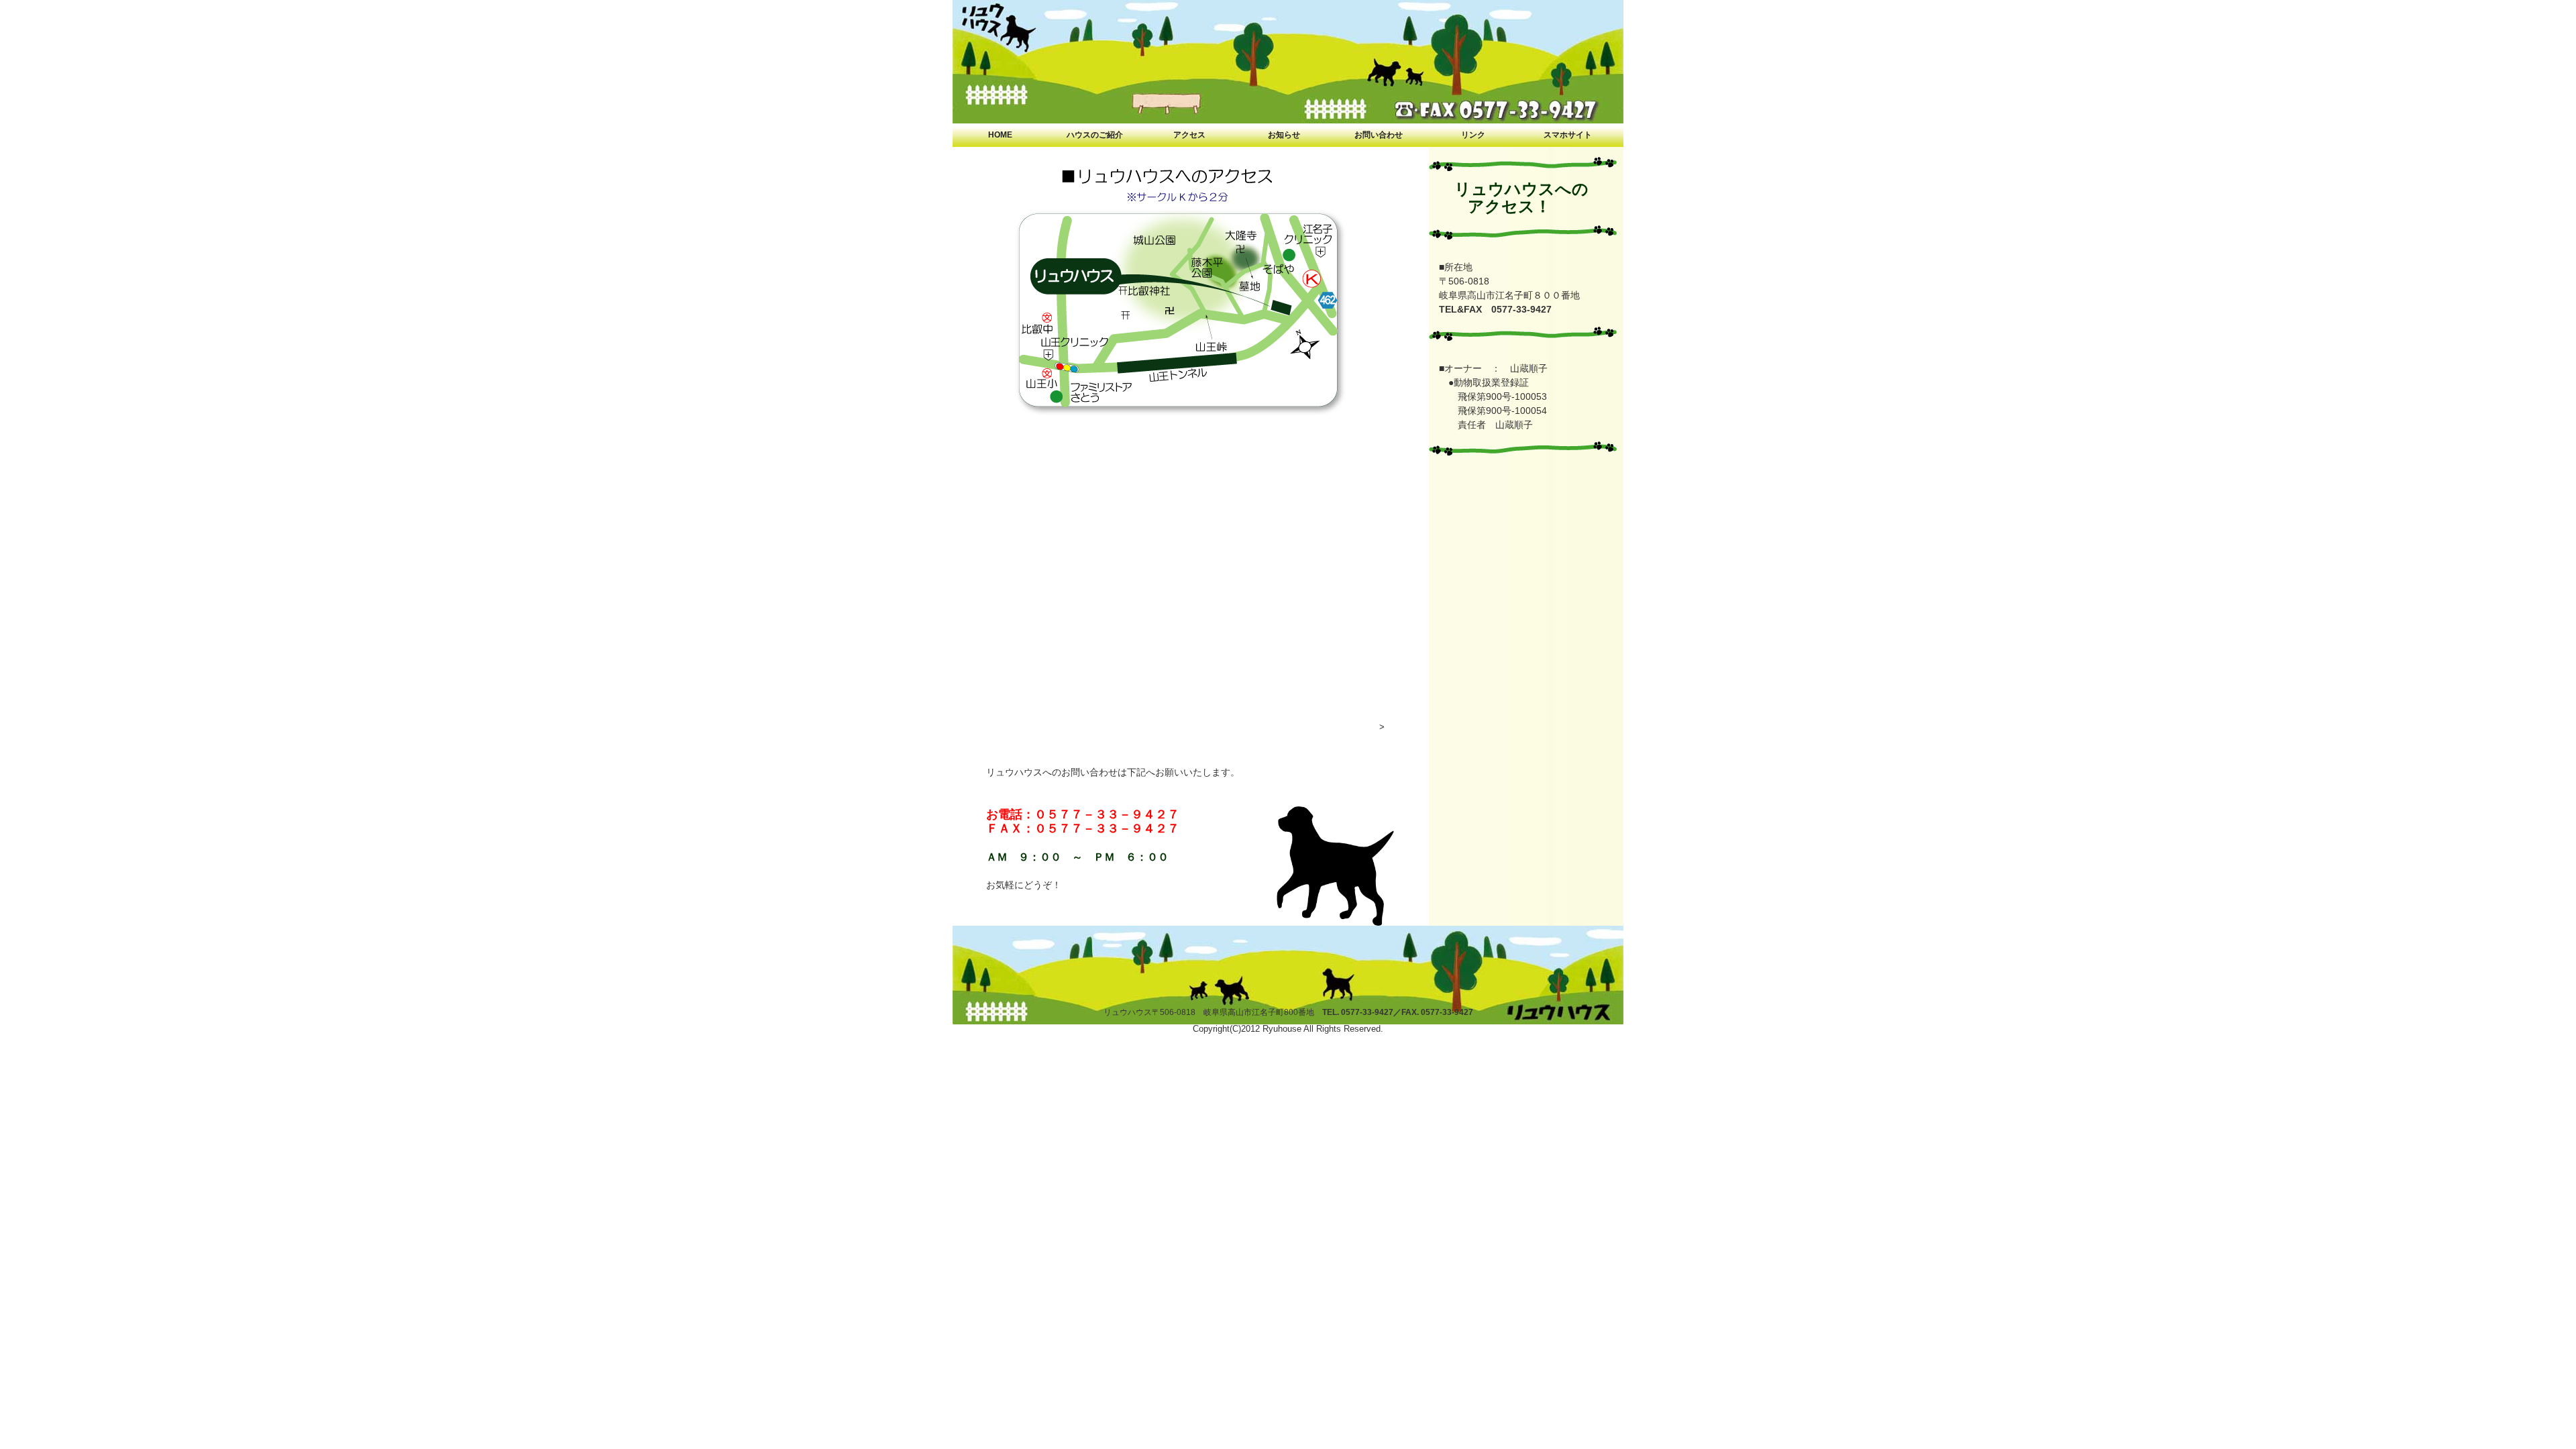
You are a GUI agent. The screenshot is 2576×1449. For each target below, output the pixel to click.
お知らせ (1284, 135)
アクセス (1189, 135)
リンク (1473, 135)
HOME (1000, 135)
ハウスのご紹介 (1095, 135)
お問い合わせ (1379, 135)
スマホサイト (1568, 135)
